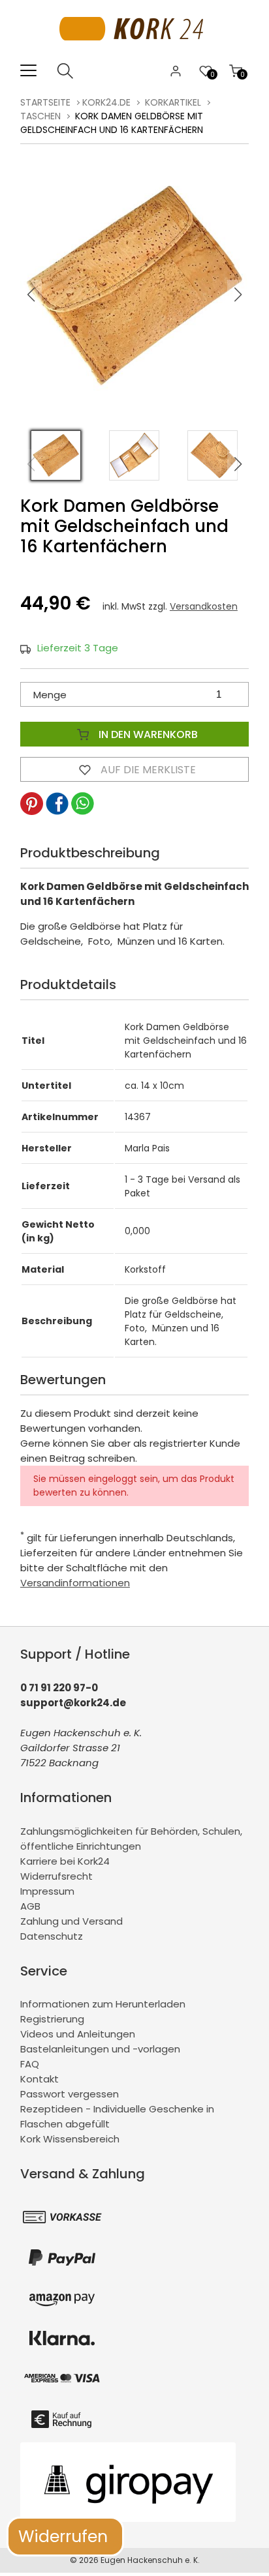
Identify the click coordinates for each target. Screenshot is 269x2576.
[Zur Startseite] (135, 55)
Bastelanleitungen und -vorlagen (100, 2049)
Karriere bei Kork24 (65, 1861)
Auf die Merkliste (147, 770)
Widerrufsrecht (56, 1876)
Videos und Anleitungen (78, 2034)
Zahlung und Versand (71, 1921)
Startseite (45, 102)
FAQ (30, 2064)
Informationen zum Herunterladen (103, 2004)
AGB (30, 1906)
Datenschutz (52, 1936)
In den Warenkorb (147, 734)
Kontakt (40, 2079)
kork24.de (106, 102)
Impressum (47, 1891)
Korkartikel (173, 102)
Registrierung (52, 2019)
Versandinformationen (75, 1583)
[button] (238, 295)
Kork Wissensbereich (70, 2139)
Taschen (40, 116)
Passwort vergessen (70, 2094)
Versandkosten (204, 606)
